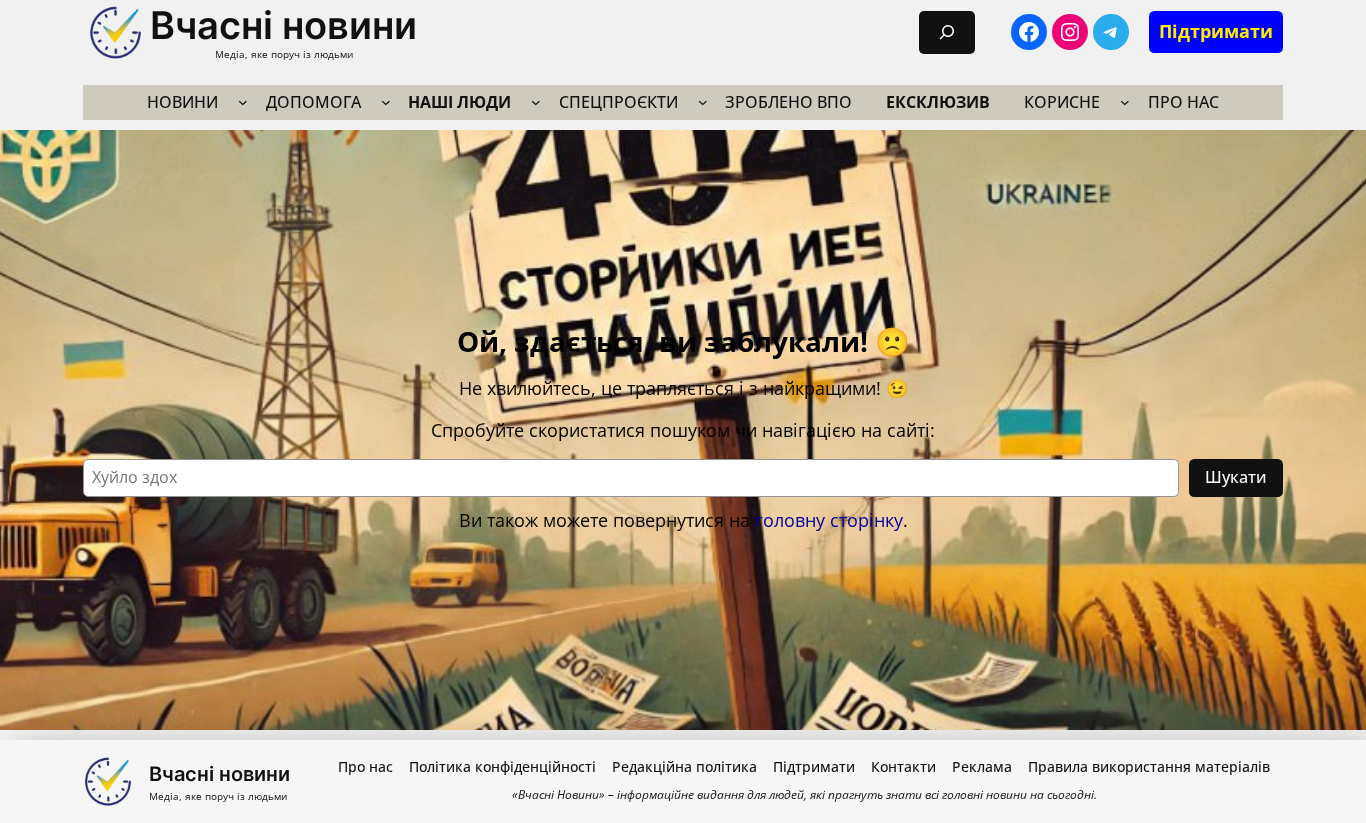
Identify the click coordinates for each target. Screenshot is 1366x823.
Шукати (1236, 477)
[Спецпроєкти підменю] (703, 102)
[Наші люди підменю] (536, 102)
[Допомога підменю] (386, 102)
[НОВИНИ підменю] (243, 102)
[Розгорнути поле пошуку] (947, 32)
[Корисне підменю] (1125, 102)
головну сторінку (829, 520)
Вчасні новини (283, 25)
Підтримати (1216, 31)
